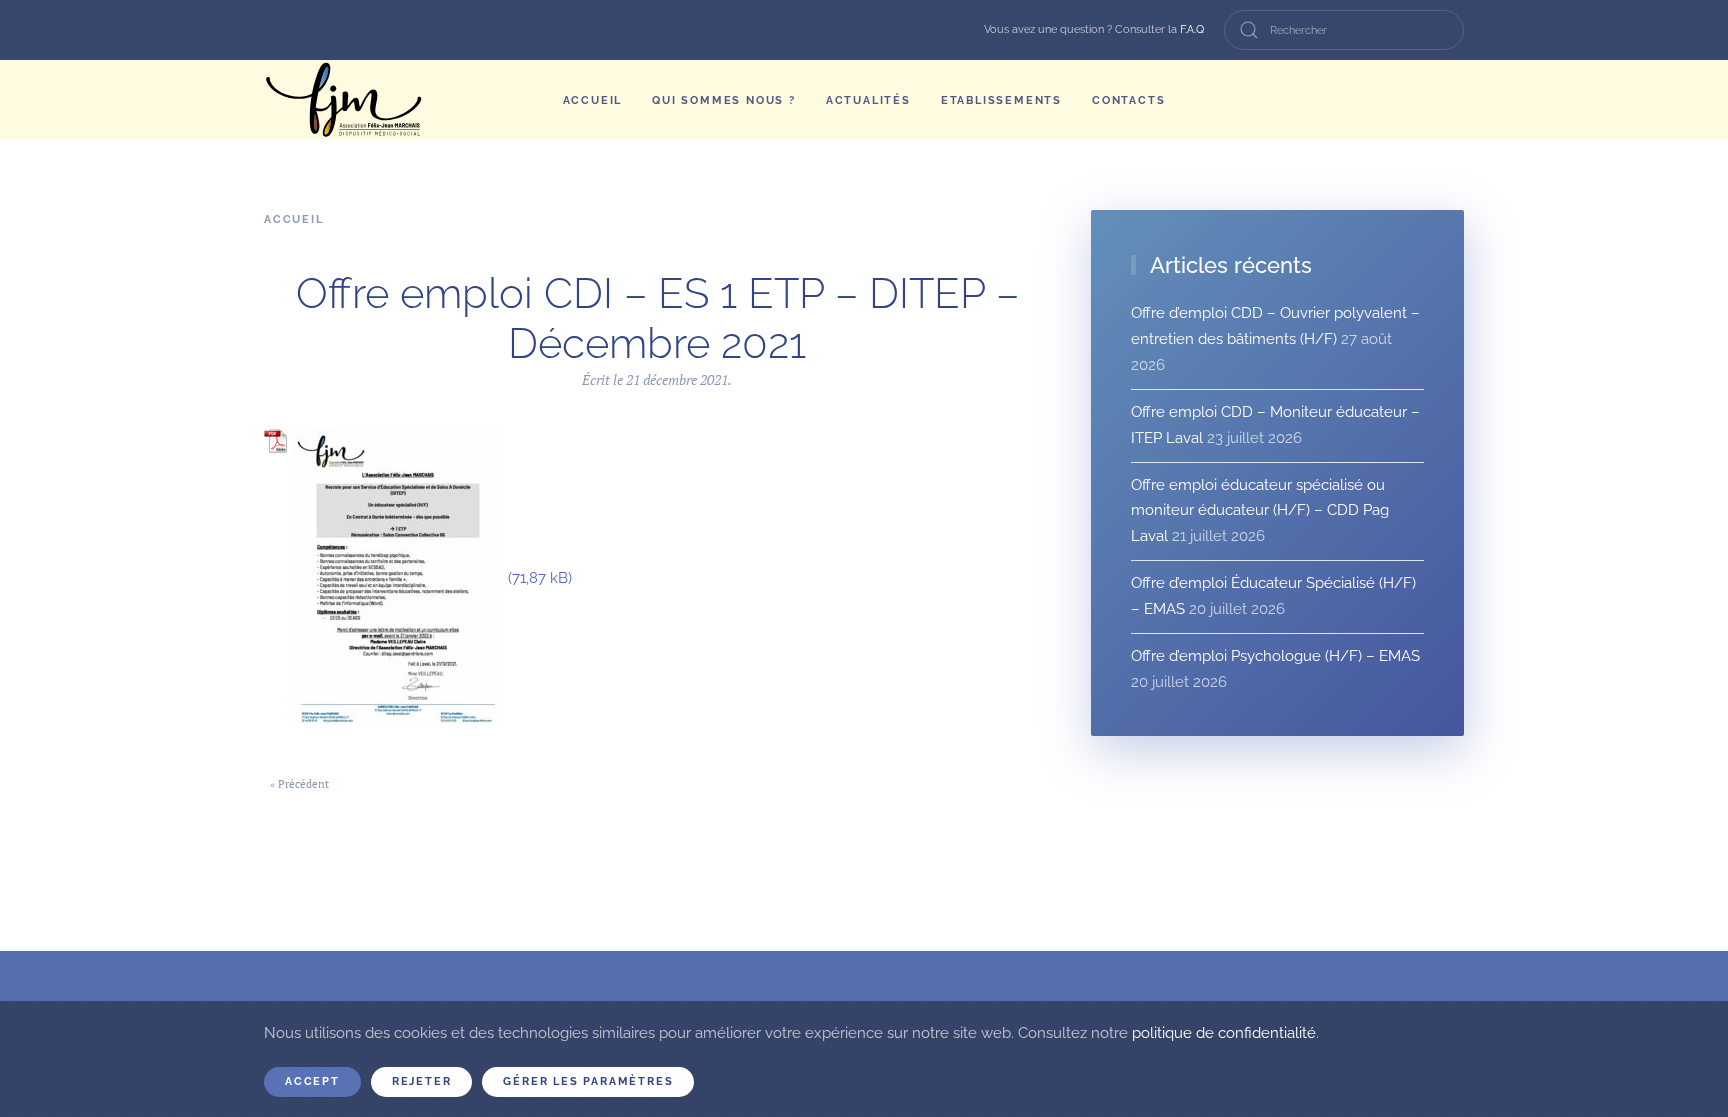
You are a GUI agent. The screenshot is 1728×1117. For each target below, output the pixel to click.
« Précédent (299, 784)
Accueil (593, 100)
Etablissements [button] (1001, 100)
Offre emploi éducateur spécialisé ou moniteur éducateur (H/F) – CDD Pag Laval (1260, 511)
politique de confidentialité (1224, 1033)
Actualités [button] (868, 100)
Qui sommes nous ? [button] (724, 100)
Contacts (1128, 100)
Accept (312, 1081)
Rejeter (422, 1081)
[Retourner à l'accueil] (344, 100)
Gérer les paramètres (588, 1081)
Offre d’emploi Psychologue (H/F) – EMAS (1275, 656)
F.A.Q (1192, 29)
